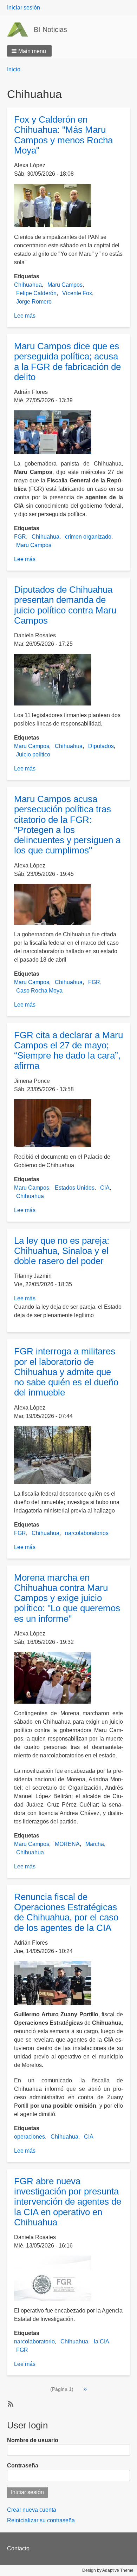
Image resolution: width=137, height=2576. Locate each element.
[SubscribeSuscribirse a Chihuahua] (10, 2403)
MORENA (67, 1844)
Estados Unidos (75, 1188)
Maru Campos (65, 285)
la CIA (102, 2341)
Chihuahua (28, 285)
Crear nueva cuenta (32, 2510)
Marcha (95, 1844)
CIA (105, 1188)
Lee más (25, 316)
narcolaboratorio (34, 2341)
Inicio (14, 69)
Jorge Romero (34, 302)
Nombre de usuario (33, 2440)
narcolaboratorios (87, 1533)
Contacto (18, 2548)
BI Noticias (50, 30)
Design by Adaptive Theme (108, 2570)
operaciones (30, 2137)
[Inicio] (20, 30)
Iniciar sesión (24, 8)
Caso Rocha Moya (39, 991)
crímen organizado (88, 537)
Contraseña (23, 2466)
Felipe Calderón (36, 293)
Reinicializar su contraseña (41, 2520)
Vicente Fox (77, 293)
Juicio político (33, 754)
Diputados (101, 746)
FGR (20, 537)
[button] (29, 51)
